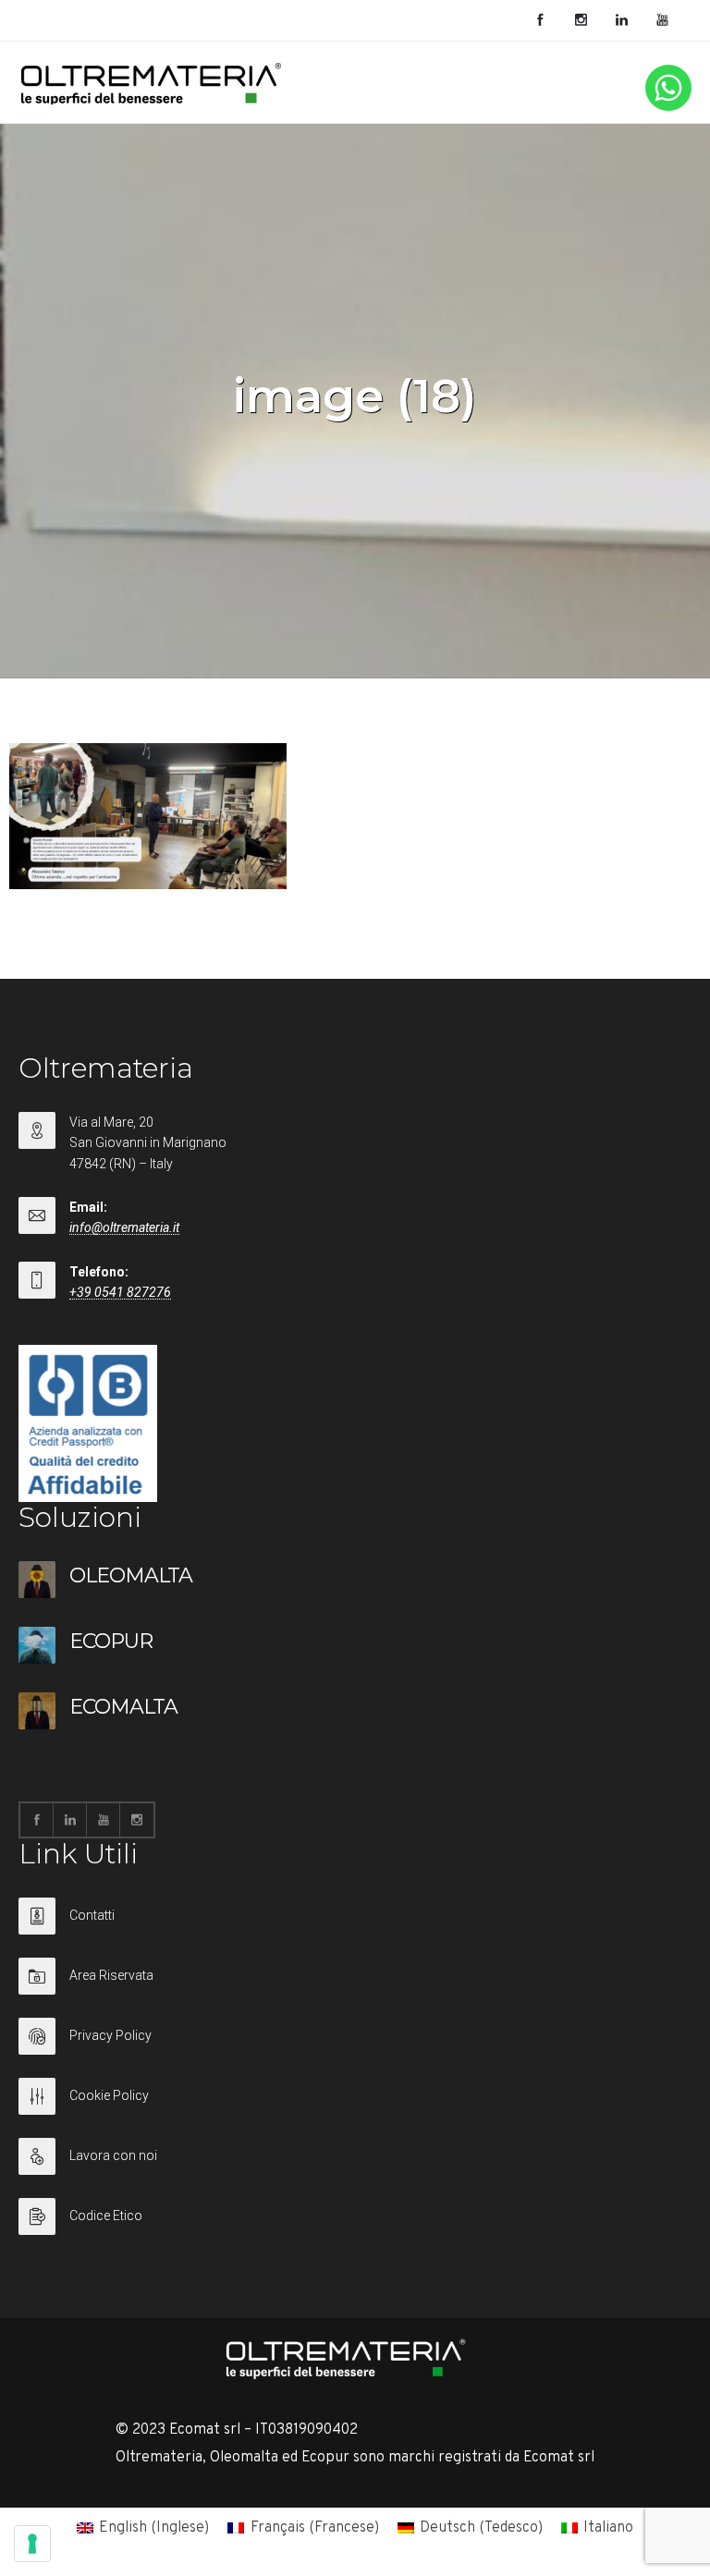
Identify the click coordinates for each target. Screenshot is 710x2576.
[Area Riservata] (355, 1988)
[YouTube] (662, 20)
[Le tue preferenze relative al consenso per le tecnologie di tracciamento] (32, 2544)
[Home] (152, 101)
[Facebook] (540, 20)
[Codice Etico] (355, 2216)
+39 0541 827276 (120, 1292)
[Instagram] (581, 20)
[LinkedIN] (621, 20)
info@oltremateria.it (124, 1227)
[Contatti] (355, 1928)
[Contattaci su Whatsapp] (668, 107)
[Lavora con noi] (355, 2168)
